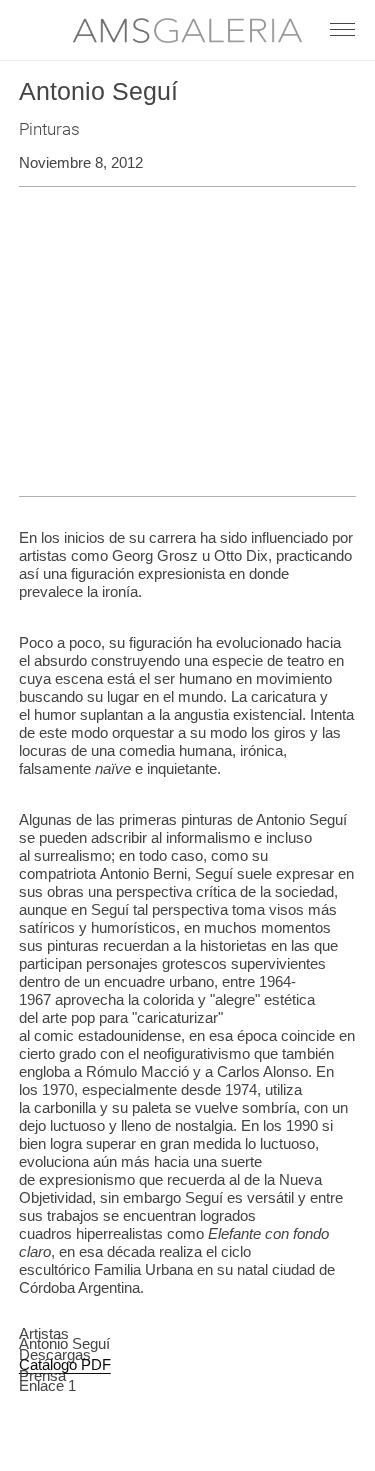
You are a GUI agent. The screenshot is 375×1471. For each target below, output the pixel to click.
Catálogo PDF (65, 1364)
